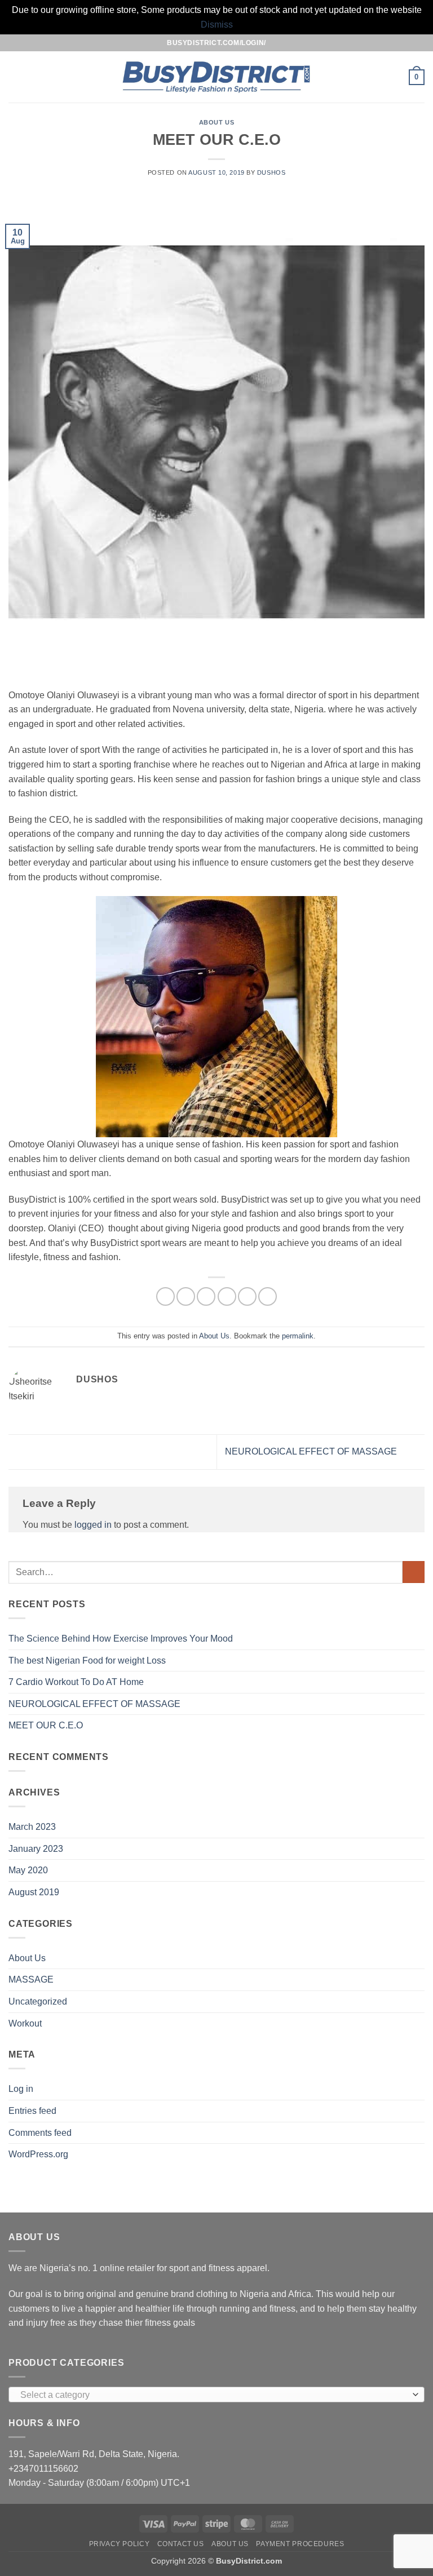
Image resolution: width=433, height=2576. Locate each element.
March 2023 (32, 1827)
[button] (15, 77)
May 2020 (28, 1870)
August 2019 (34, 1892)
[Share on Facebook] (186, 1296)
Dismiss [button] (217, 25)
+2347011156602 (43, 2469)
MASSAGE (31, 1979)
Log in (21, 2089)
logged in (93, 1525)
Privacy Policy (120, 2544)
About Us (216, 122)
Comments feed (40, 2133)
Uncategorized (38, 2001)
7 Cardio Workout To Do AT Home (76, 1682)
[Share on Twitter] (206, 1296)
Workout (25, 2023)
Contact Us (181, 2544)
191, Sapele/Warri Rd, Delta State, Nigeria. (94, 2454)
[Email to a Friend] (227, 1296)
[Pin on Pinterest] (247, 1296)
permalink (298, 1336)
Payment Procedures (300, 2544)
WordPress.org (38, 2154)
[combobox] (216, 2395)
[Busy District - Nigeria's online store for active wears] (217, 77)
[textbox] (214, 2395)
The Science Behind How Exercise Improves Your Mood (121, 1639)
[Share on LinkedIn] (268, 1296)
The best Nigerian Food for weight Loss (87, 1661)
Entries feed (32, 2111)
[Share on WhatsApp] (165, 1296)
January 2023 (36, 1849)
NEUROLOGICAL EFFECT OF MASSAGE (312, 1451)
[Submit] (414, 1572)
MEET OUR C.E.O (46, 1725)
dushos (271, 172)
